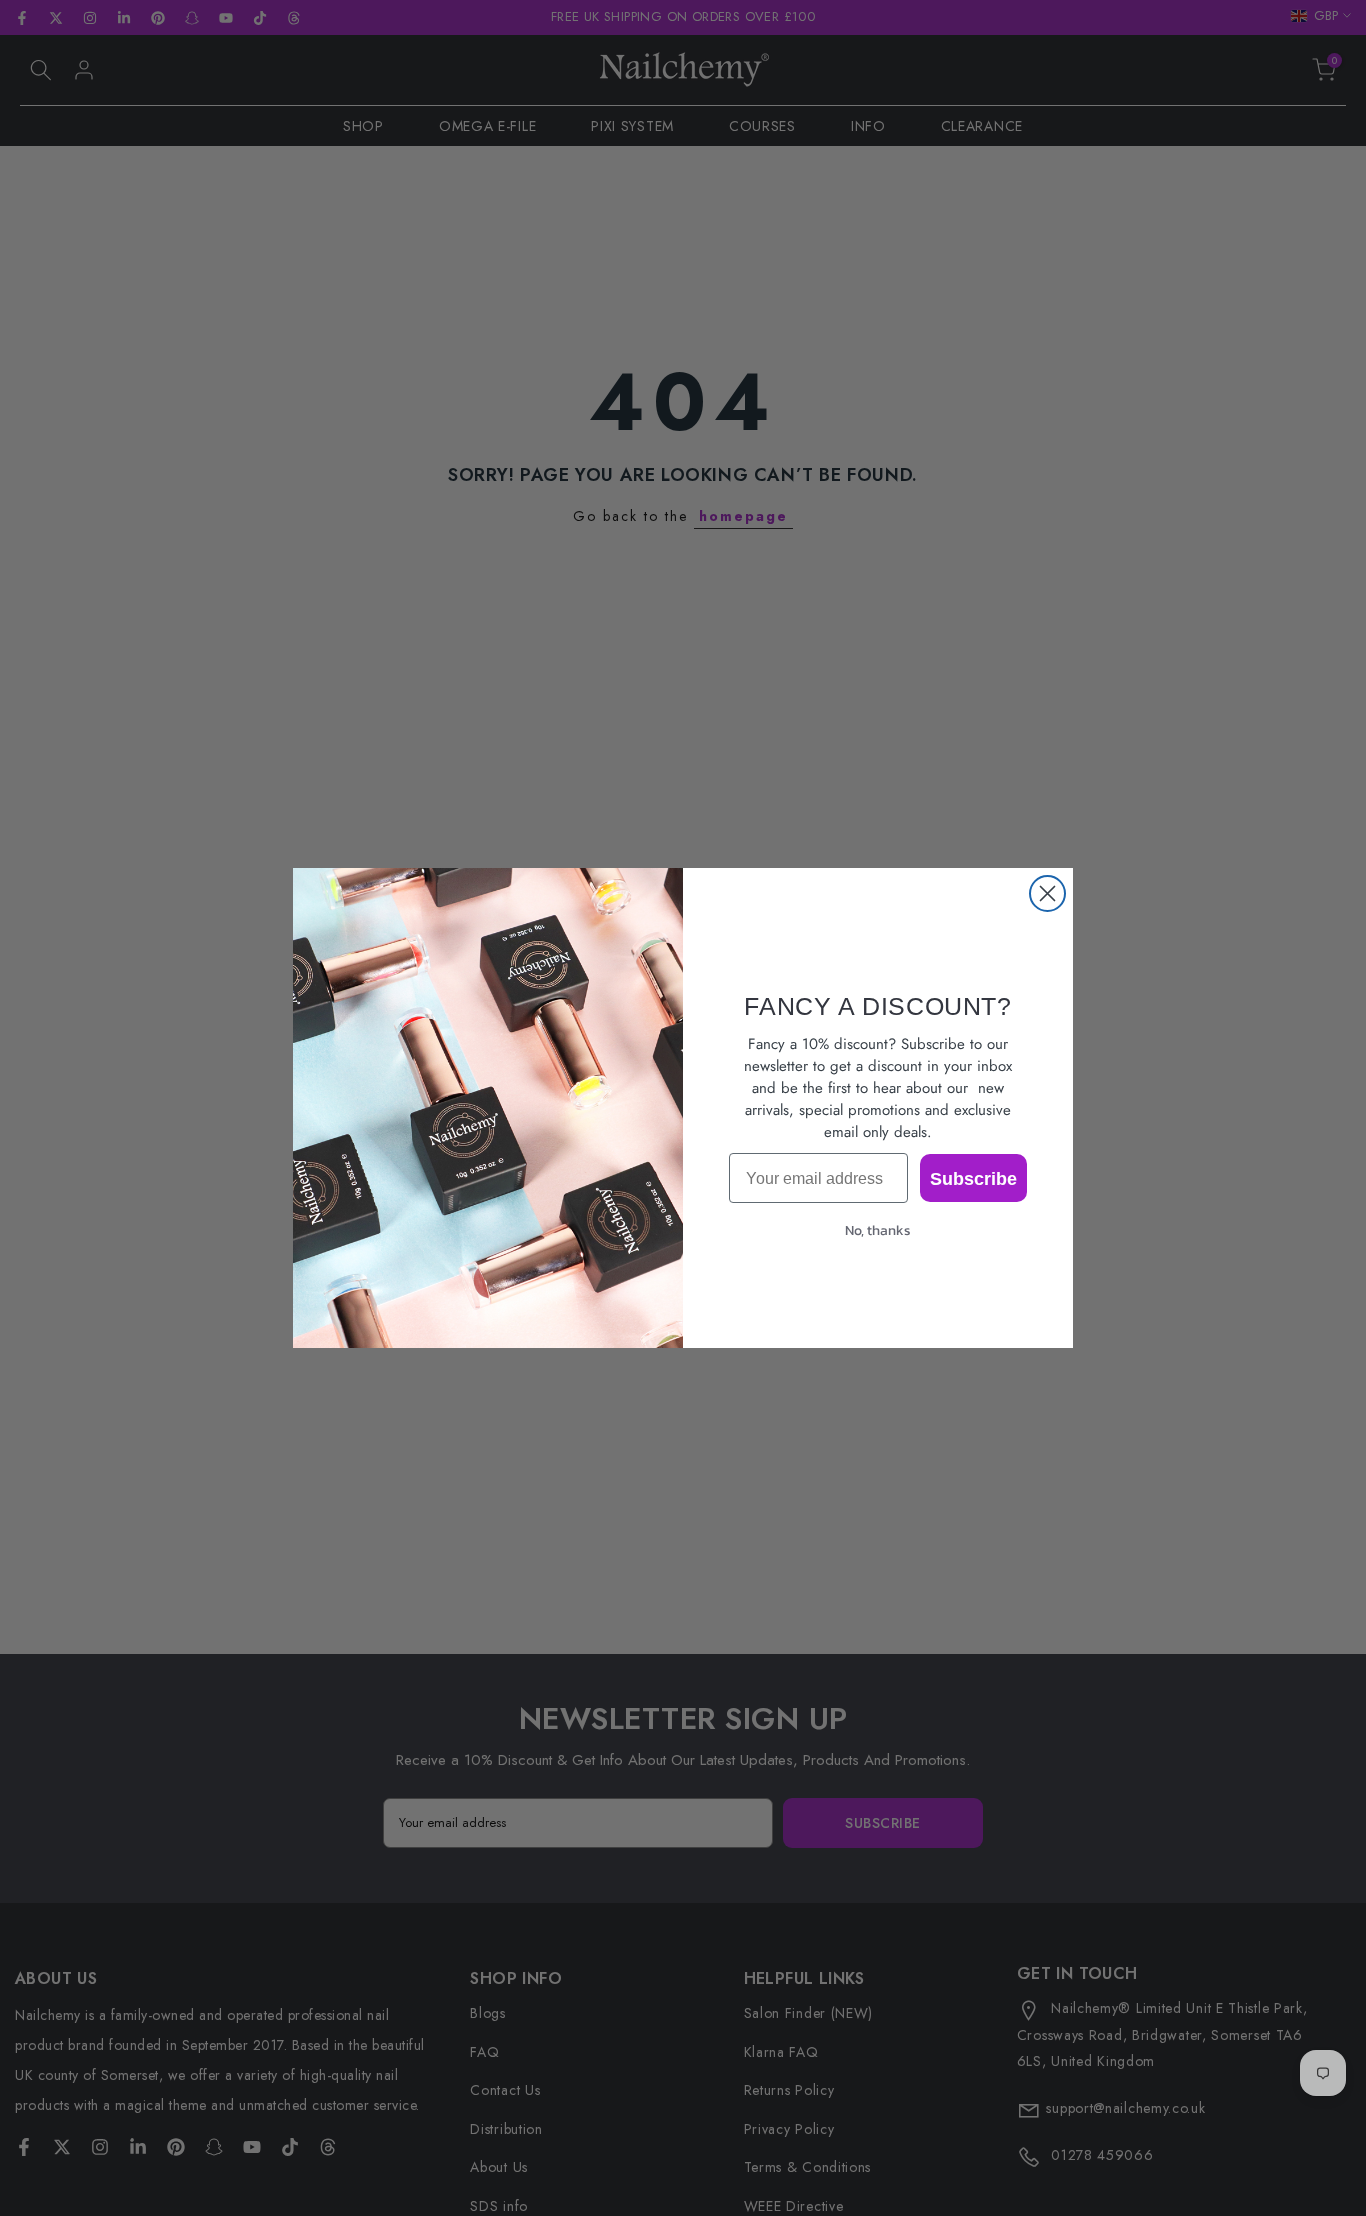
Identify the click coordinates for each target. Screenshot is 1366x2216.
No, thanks (878, 1230)
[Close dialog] (1047, 893)
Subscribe (973, 1178)
